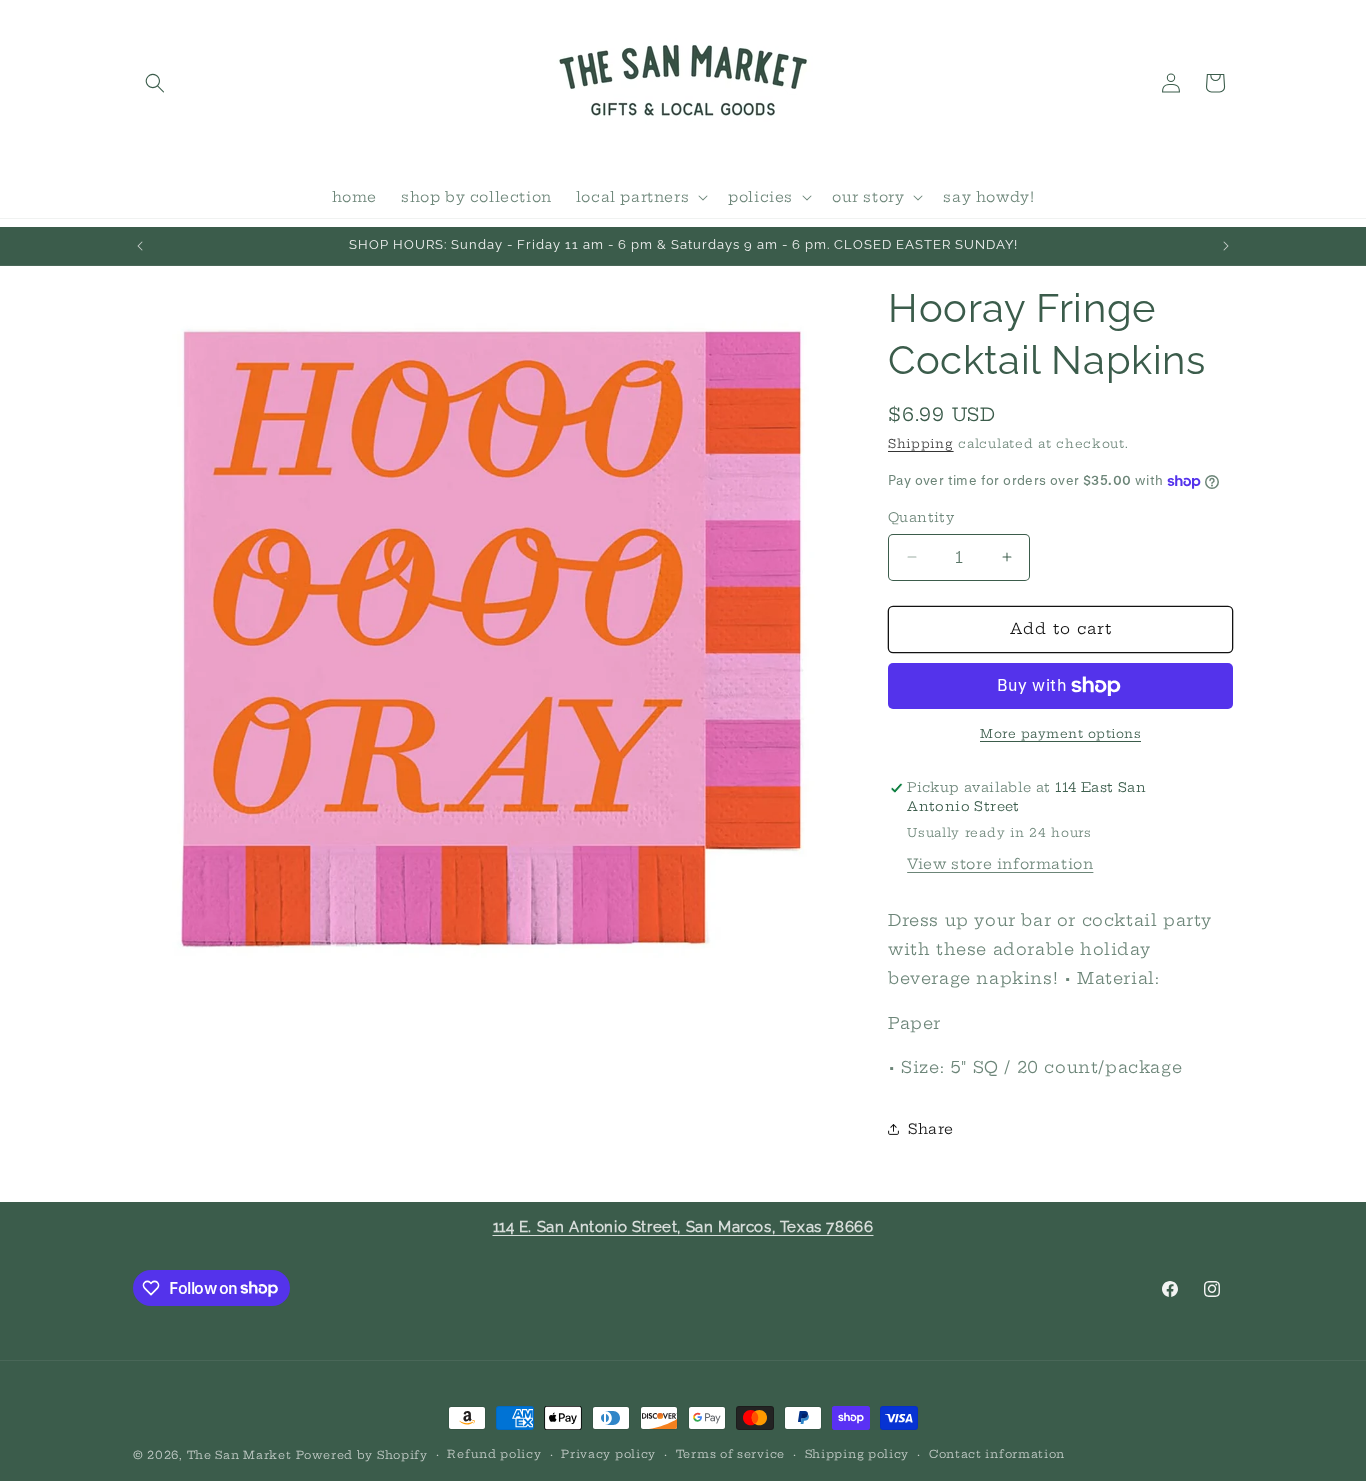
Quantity (921, 517)
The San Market (239, 1455)
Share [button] (931, 1129)
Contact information (997, 1454)
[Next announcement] (1226, 246)
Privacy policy (608, 1454)
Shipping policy (857, 1454)
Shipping (921, 443)
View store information (1000, 864)
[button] (155, 83)
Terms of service (730, 1454)
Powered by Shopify (362, 1455)
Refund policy (494, 1454)
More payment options (1060, 733)
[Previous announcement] (140, 246)
